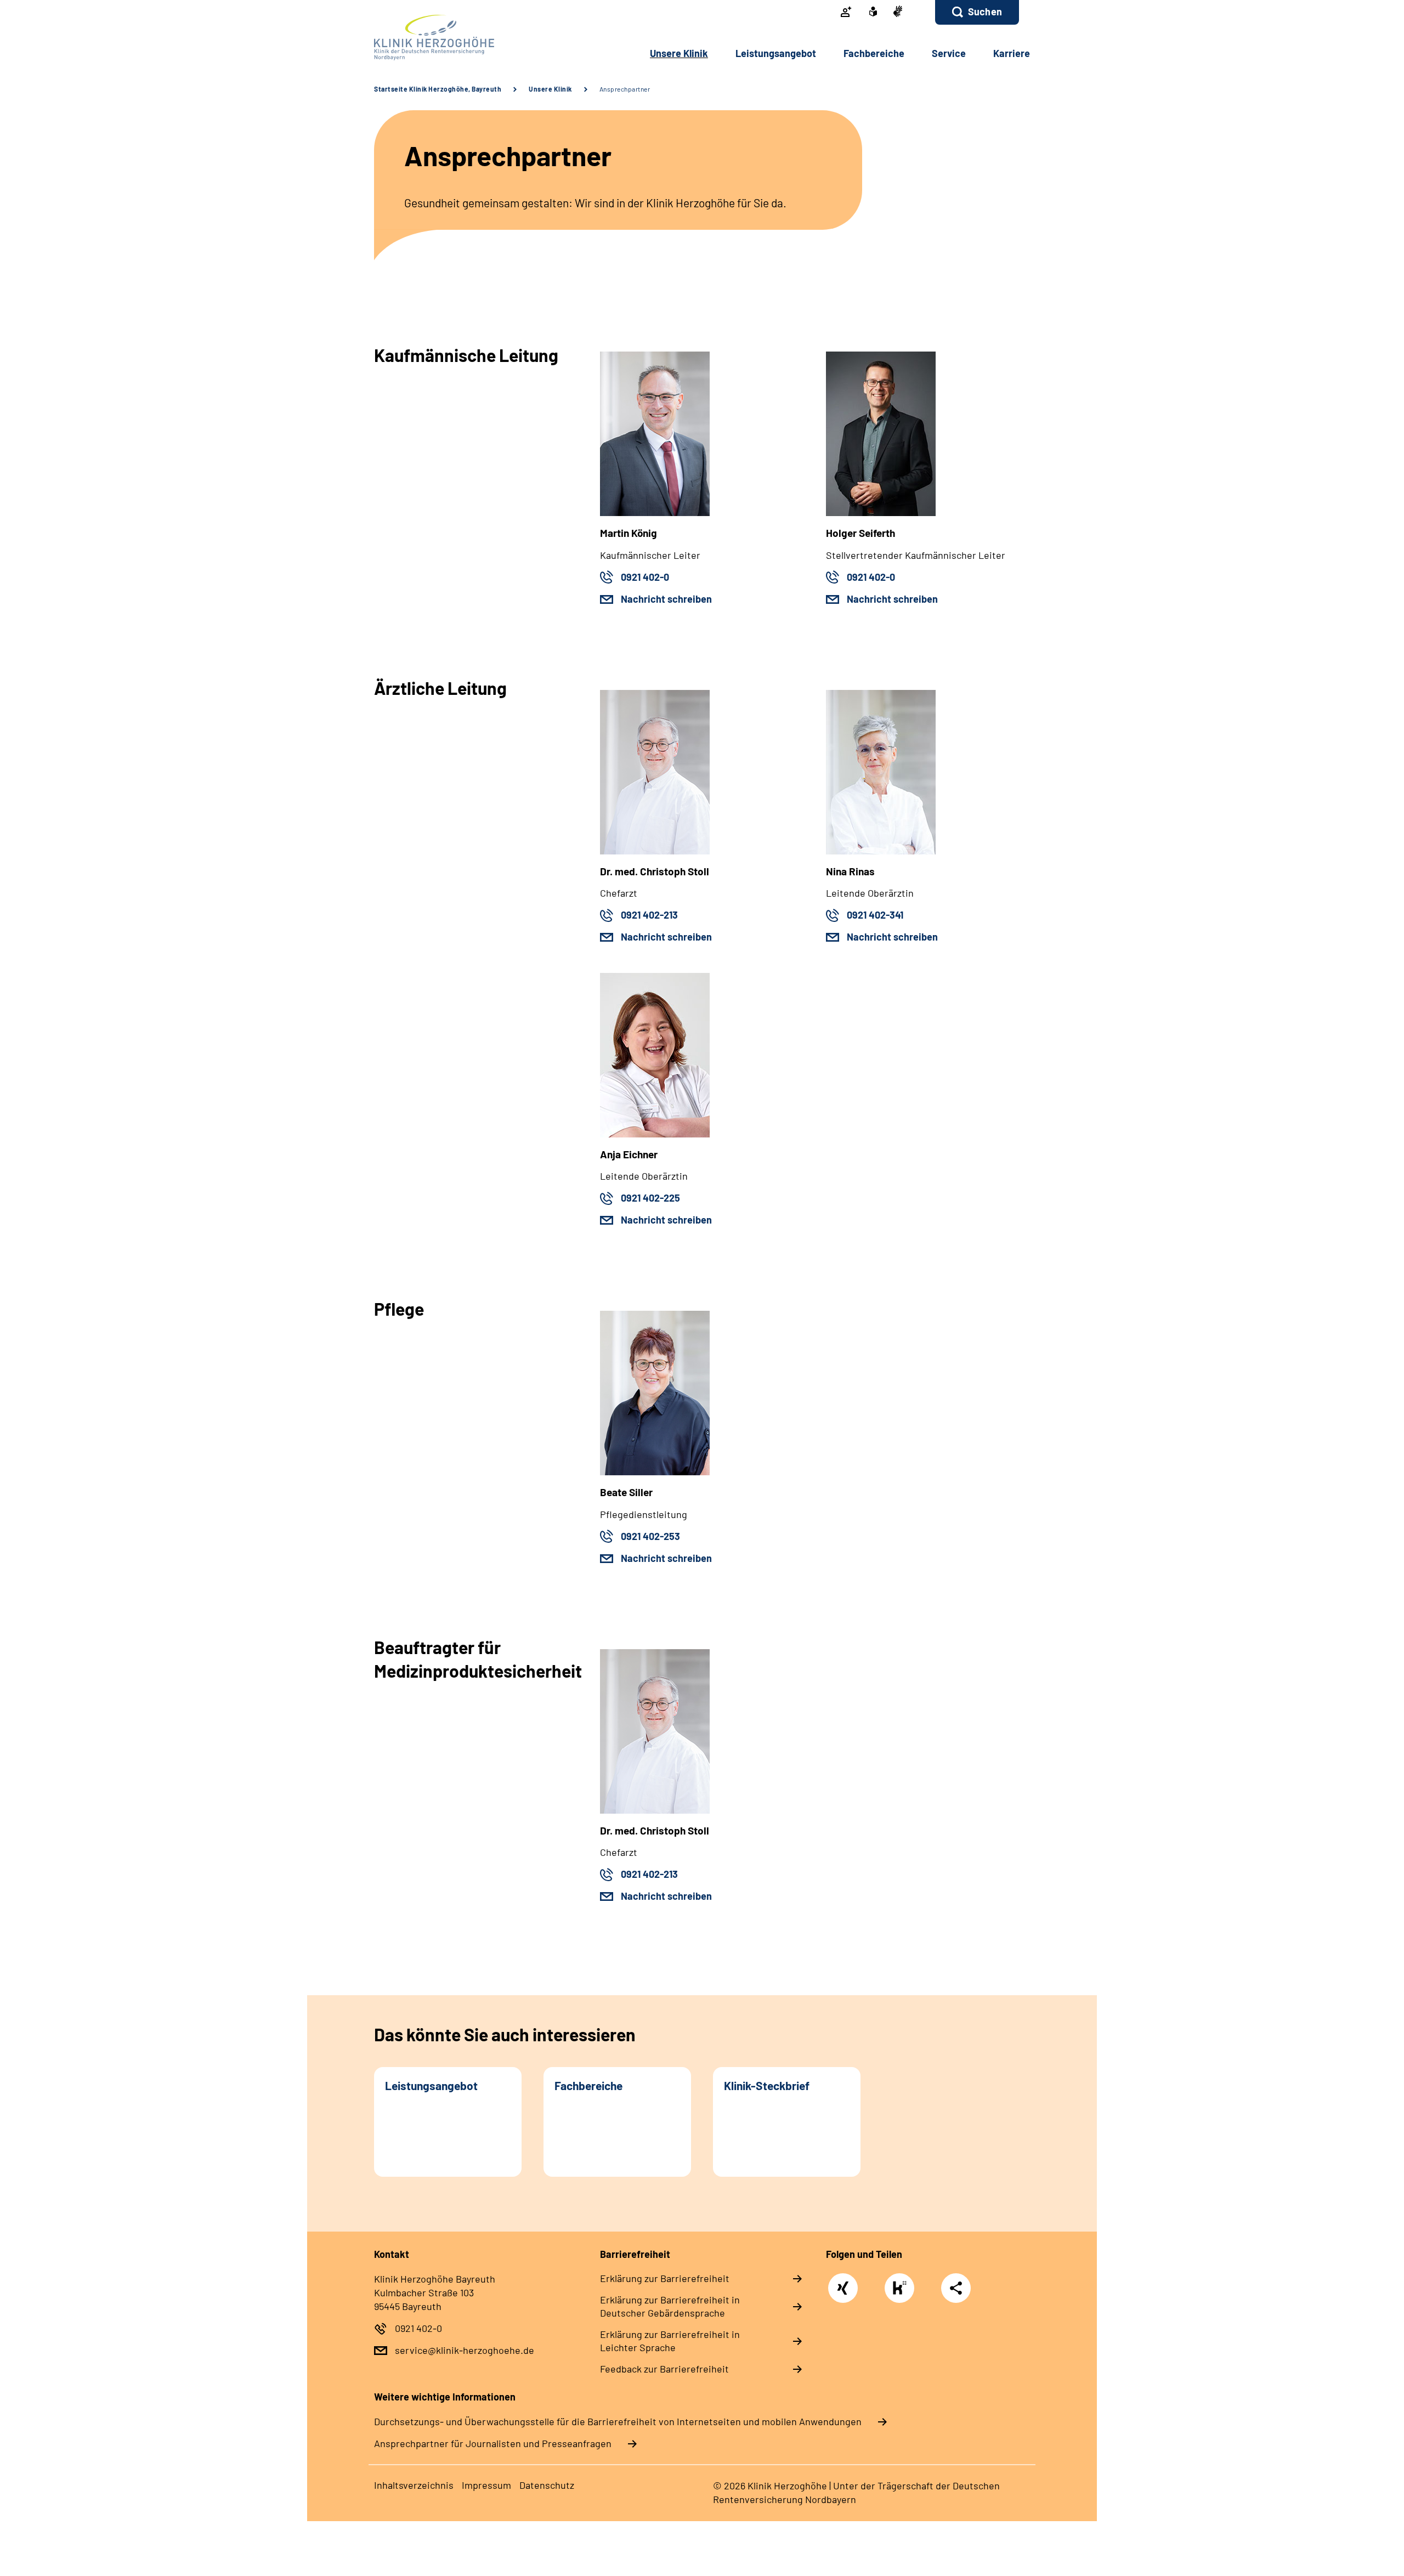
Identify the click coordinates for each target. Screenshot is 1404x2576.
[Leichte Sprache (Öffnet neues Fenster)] (873, 13)
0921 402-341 (875, 915)
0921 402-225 (650, 1198)
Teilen (956, 2288)
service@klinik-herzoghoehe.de (465, 2350)
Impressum (486, 2485)
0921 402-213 (649, 915)
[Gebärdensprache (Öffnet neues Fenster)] (898, 12)
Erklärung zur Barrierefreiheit (665, 2278)
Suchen (985, 12)
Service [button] (949, 53)
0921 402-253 (650, 1536)
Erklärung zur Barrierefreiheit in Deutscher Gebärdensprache (670, 2306)
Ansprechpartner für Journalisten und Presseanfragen (493, 2443)
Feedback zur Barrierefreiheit (664, 2369)
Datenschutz (547, 2485)
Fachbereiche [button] (874, 53)
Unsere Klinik (550, 89)
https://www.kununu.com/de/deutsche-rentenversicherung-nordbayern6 (902, 2291)
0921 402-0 (645, 577)
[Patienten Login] (846, 13)
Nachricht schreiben (666, 599)
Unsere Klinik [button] (679, 53)
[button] (977, 12)
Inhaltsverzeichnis (414, 2485)
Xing (843, 2282)
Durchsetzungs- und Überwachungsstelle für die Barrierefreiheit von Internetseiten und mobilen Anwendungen (618, 2421)
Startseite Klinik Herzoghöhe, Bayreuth (438, 89)
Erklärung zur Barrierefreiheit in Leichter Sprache (670, 2341)
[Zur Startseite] (448, 38)
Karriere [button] (1012, 53)
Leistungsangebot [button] (776, 53)
